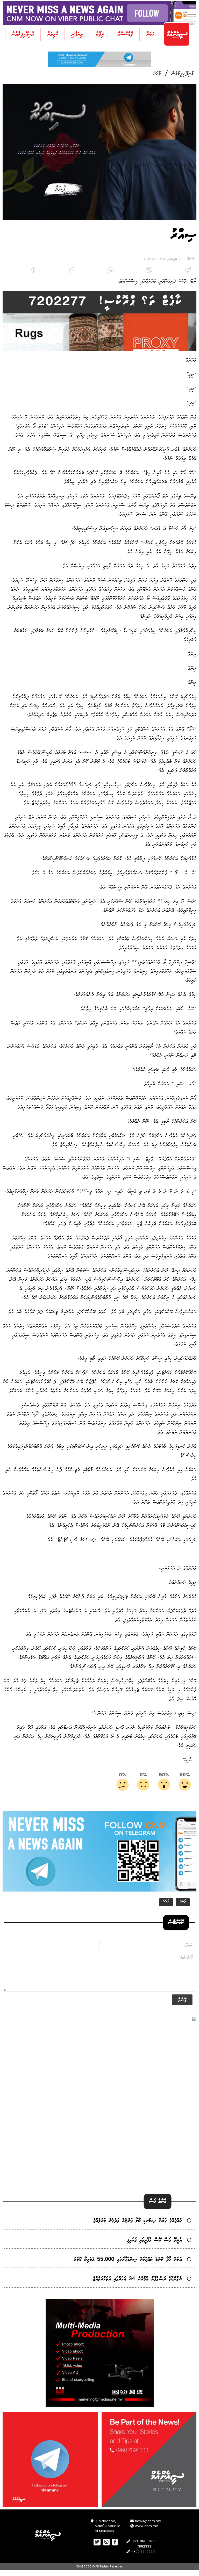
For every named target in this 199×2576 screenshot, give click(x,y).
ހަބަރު (150, 34)
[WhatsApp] (99, 271)
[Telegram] (177, 271)
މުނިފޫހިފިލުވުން (23, 34)
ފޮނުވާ (182, 2000)
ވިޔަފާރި (77, 34)
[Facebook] (22, 271)
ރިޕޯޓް (100, 34)
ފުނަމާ (183, 1902)
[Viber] (138, 271)
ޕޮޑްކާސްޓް (125, 34)
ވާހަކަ (157, 74)
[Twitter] (61, 271)
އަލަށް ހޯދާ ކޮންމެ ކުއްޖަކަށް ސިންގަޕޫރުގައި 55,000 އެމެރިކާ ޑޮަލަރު (128, 2260)
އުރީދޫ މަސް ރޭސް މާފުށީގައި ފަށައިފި (154, 2240)
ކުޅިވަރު (53, 34)
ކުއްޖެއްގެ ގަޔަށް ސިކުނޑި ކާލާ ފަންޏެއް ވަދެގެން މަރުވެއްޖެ (138, 2221)
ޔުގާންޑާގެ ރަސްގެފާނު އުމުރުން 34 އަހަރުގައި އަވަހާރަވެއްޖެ (137, 2279)
